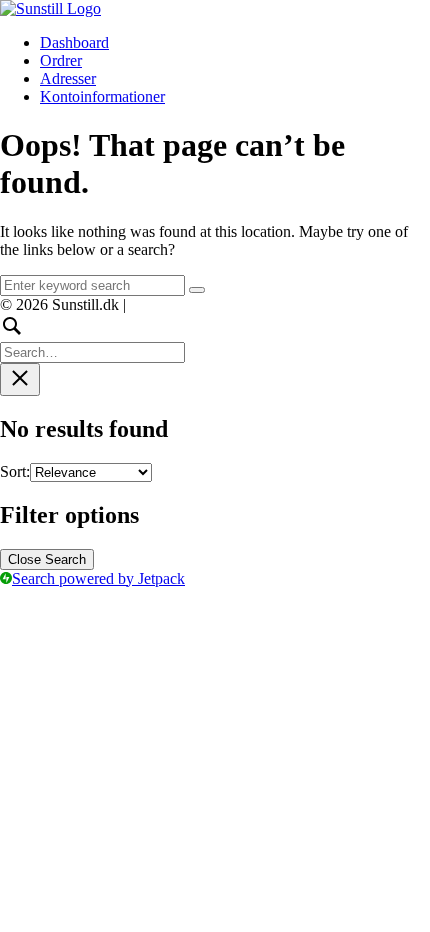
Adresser (68, 78)
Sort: (15, 471)
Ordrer (61, 60)
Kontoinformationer (102, 96)
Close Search (47, 559)
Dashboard (74, 42)
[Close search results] (20, 379)
